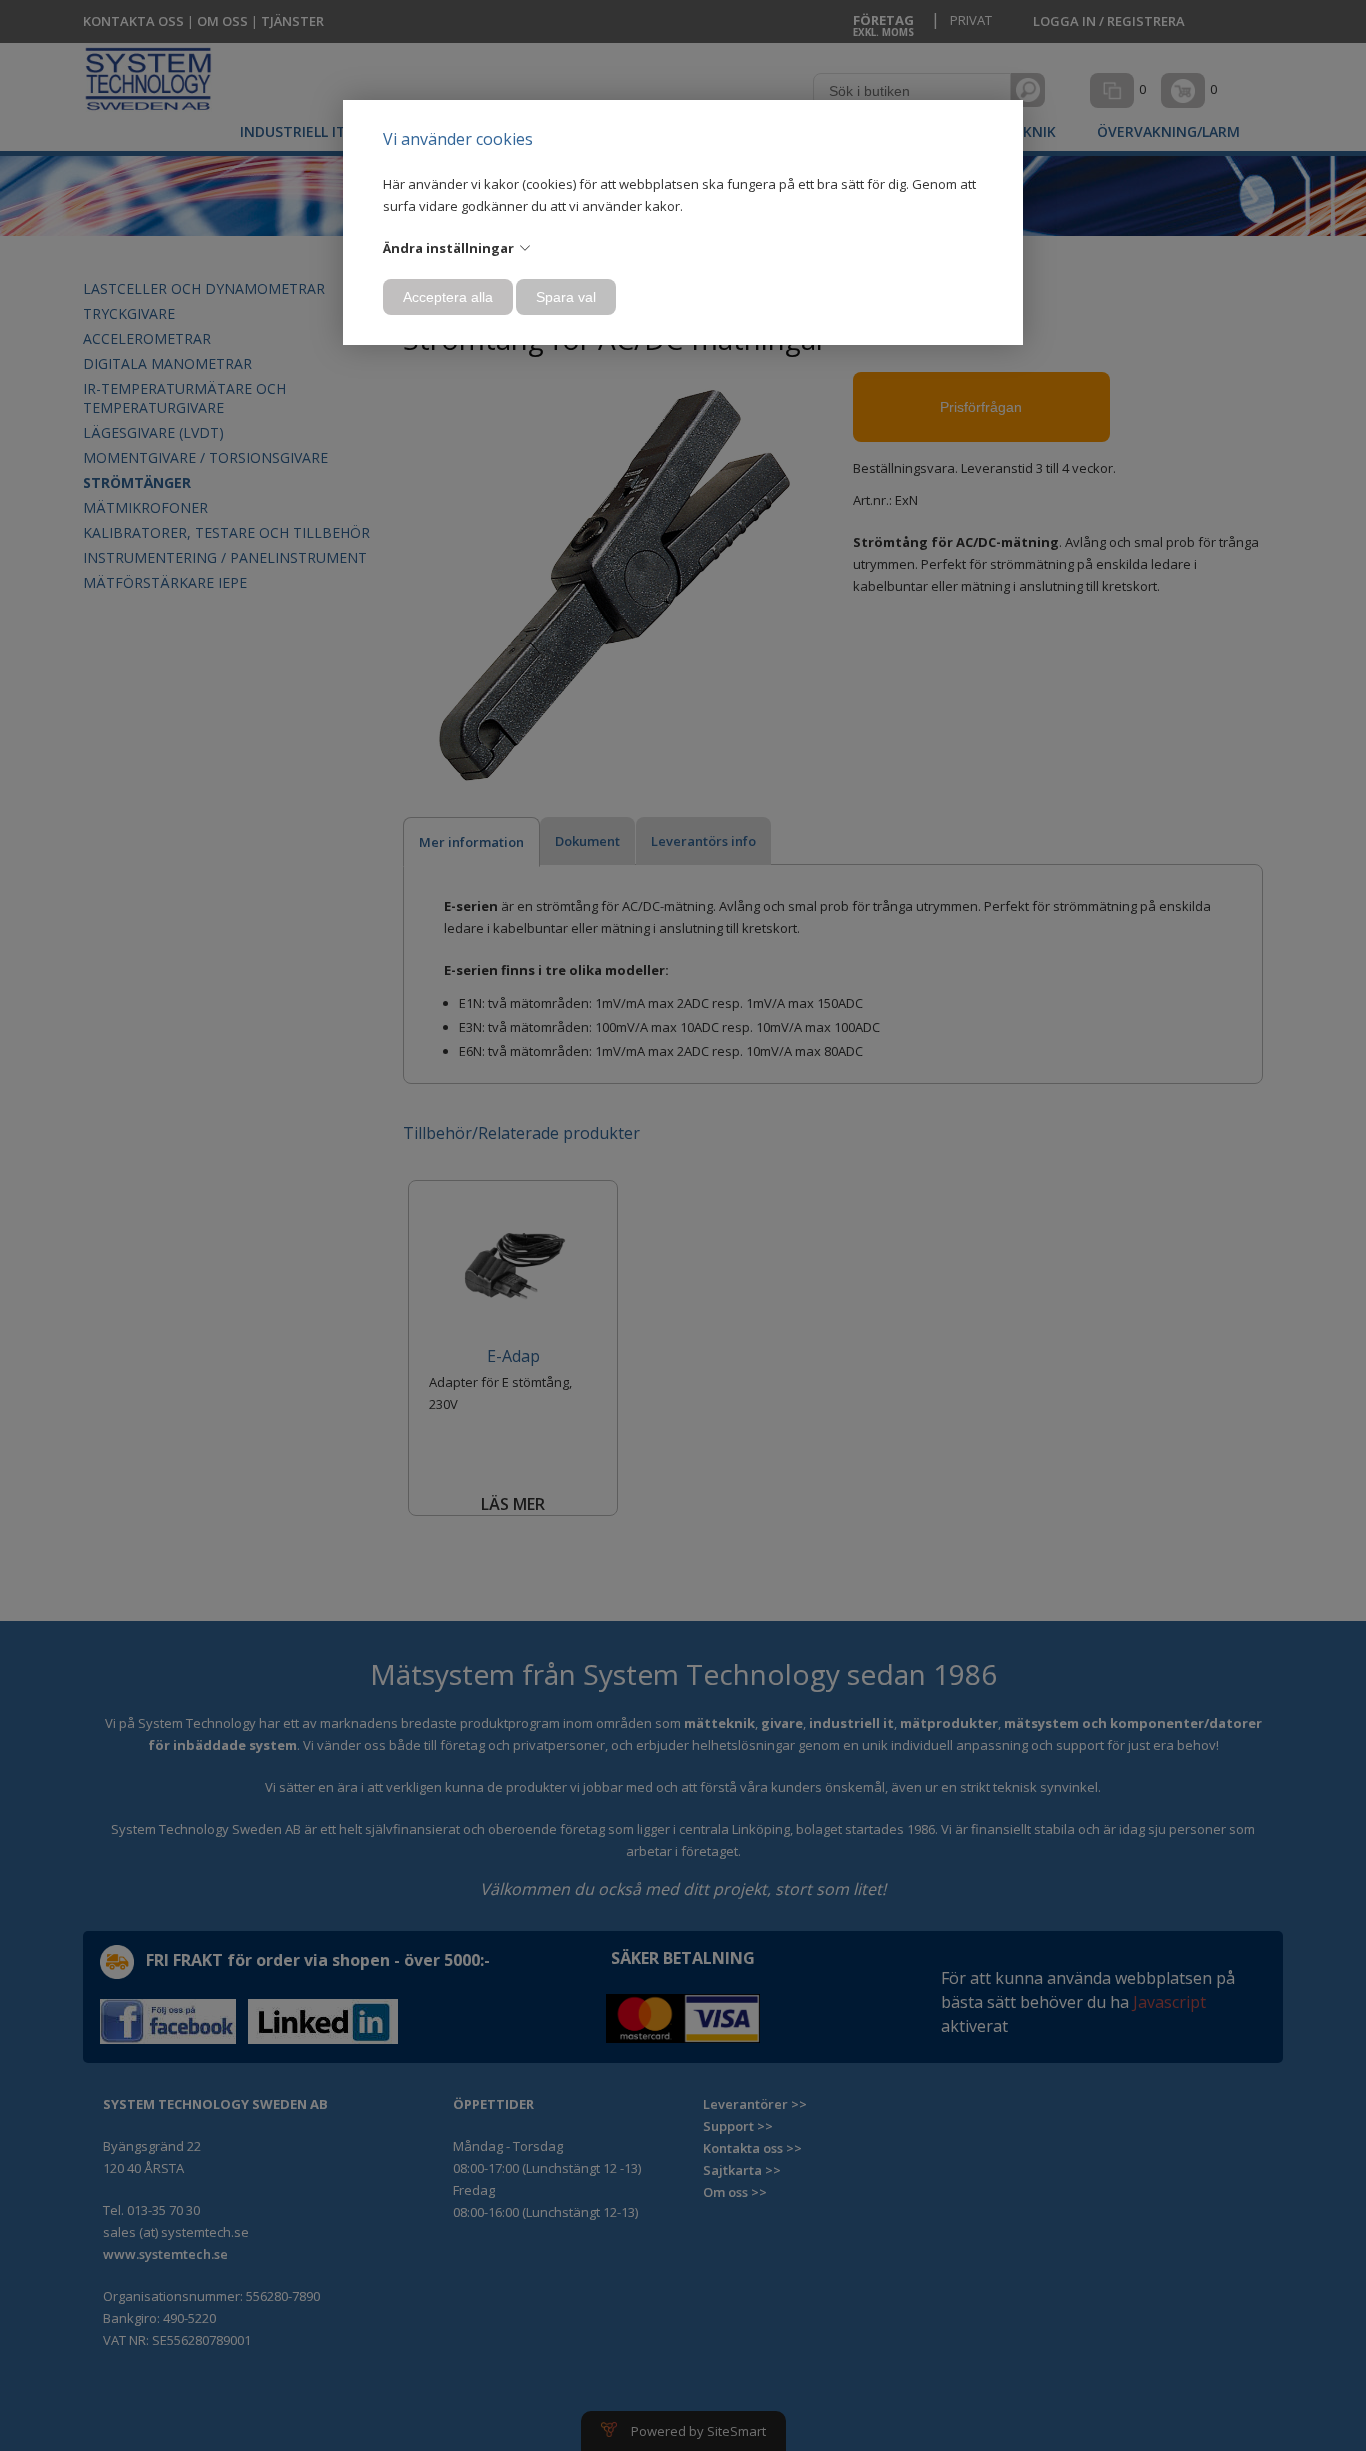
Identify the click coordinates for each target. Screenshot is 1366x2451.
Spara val (566, 297)
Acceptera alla (448, 297)
